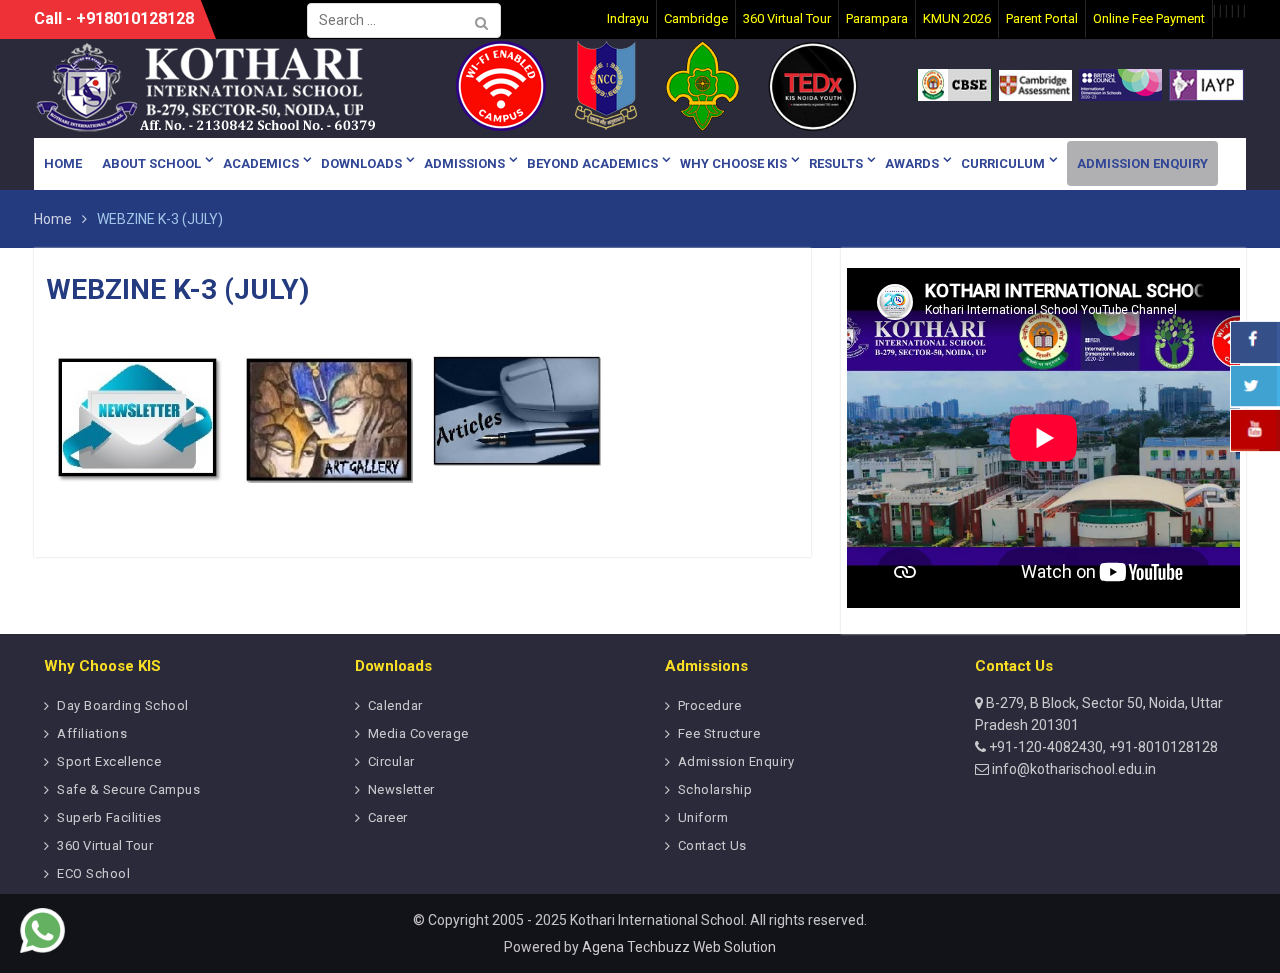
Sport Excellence (109, 761)
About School (151, 163)
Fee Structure (719, 733)
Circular (391, 761)
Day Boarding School (123, 705)
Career (388, 817)
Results (836, 163)
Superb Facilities (109, 817)
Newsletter (401, 789)
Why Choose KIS (733, 163)
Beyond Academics (592, 163)
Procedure (710, 705)
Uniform (703, 817)
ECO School (93, 873)
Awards (912, 163)
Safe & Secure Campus (128, 789)
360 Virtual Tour (105, 845)
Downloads (361, 163)
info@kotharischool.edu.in (1072, 769)
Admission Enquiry (1142, 163)
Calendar (395, 705)
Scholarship (715, 789)
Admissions (464, 163)
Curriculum (1003, 163)
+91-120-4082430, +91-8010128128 (1102, 747)
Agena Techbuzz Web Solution (679, 947)
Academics (261, 163)
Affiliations (92, 733)
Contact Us (712, 845)
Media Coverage (418, 733)
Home (63, 163)
